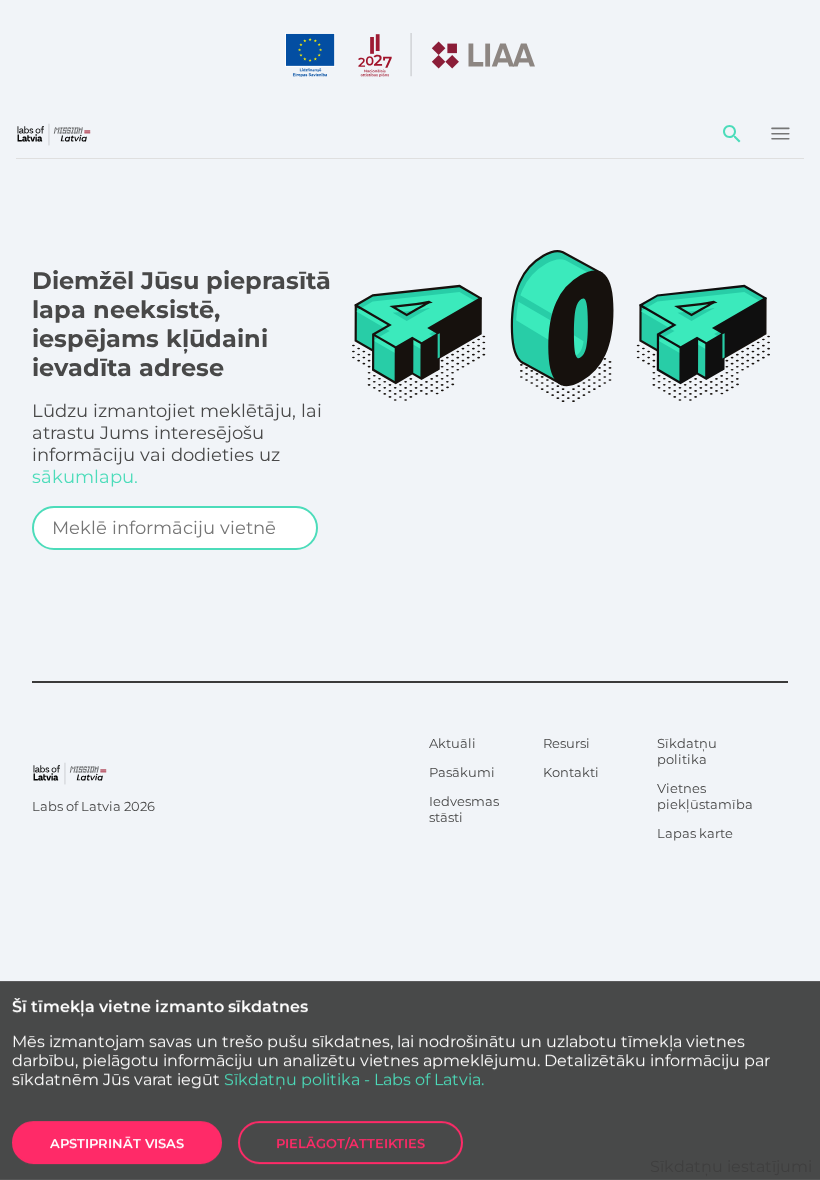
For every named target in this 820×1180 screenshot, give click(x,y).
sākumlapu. (85, 477)
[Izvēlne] (780, 134)
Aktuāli (452, 743)
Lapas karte (695, 833)
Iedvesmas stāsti (464, 809)
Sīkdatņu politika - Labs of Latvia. (354, 1079)
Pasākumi (462, 772)
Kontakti (571, 772)
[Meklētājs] (732, 134)
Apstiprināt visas (117, 1143)
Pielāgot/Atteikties (350, 1143)
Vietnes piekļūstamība (705, 796)
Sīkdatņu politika (687, 751)
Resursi (566, 743)
